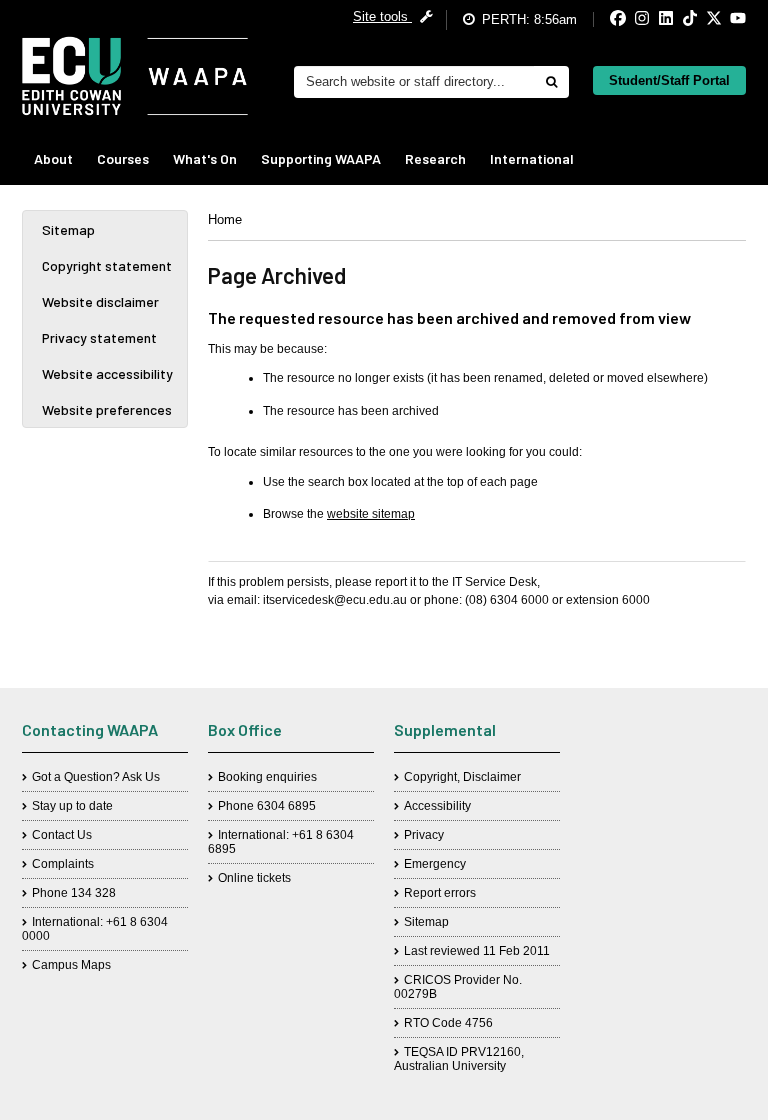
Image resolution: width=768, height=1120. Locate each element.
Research (435, 158)
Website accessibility (107, 373)
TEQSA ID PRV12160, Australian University (459, 1059)
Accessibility (437, 806)
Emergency (435, 864)
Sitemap (68, 229)
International (532, 158)
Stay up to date (72, 806)
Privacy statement (99, 337)
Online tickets (254, 878)
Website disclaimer (100, 301)
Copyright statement (107, 265)
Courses (123, 158)
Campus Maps (71, 965)
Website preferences (107, 409)
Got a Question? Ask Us (96, 777)
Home (225, 219)
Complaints (63, 864)
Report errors (440, 893)
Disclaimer (492, 777)
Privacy (424, 835)
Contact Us (62, 835)
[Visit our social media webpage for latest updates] (601, 19)
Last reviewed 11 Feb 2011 (477, 951)
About (53, 158)
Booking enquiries (267, 777)
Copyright (430, 777)
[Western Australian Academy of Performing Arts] (135, 76)
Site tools (382, 16)
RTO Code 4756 (448, 1023)
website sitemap (371, 514)
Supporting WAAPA (321, 158)
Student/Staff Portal (669, 80)
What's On (205, 158)
